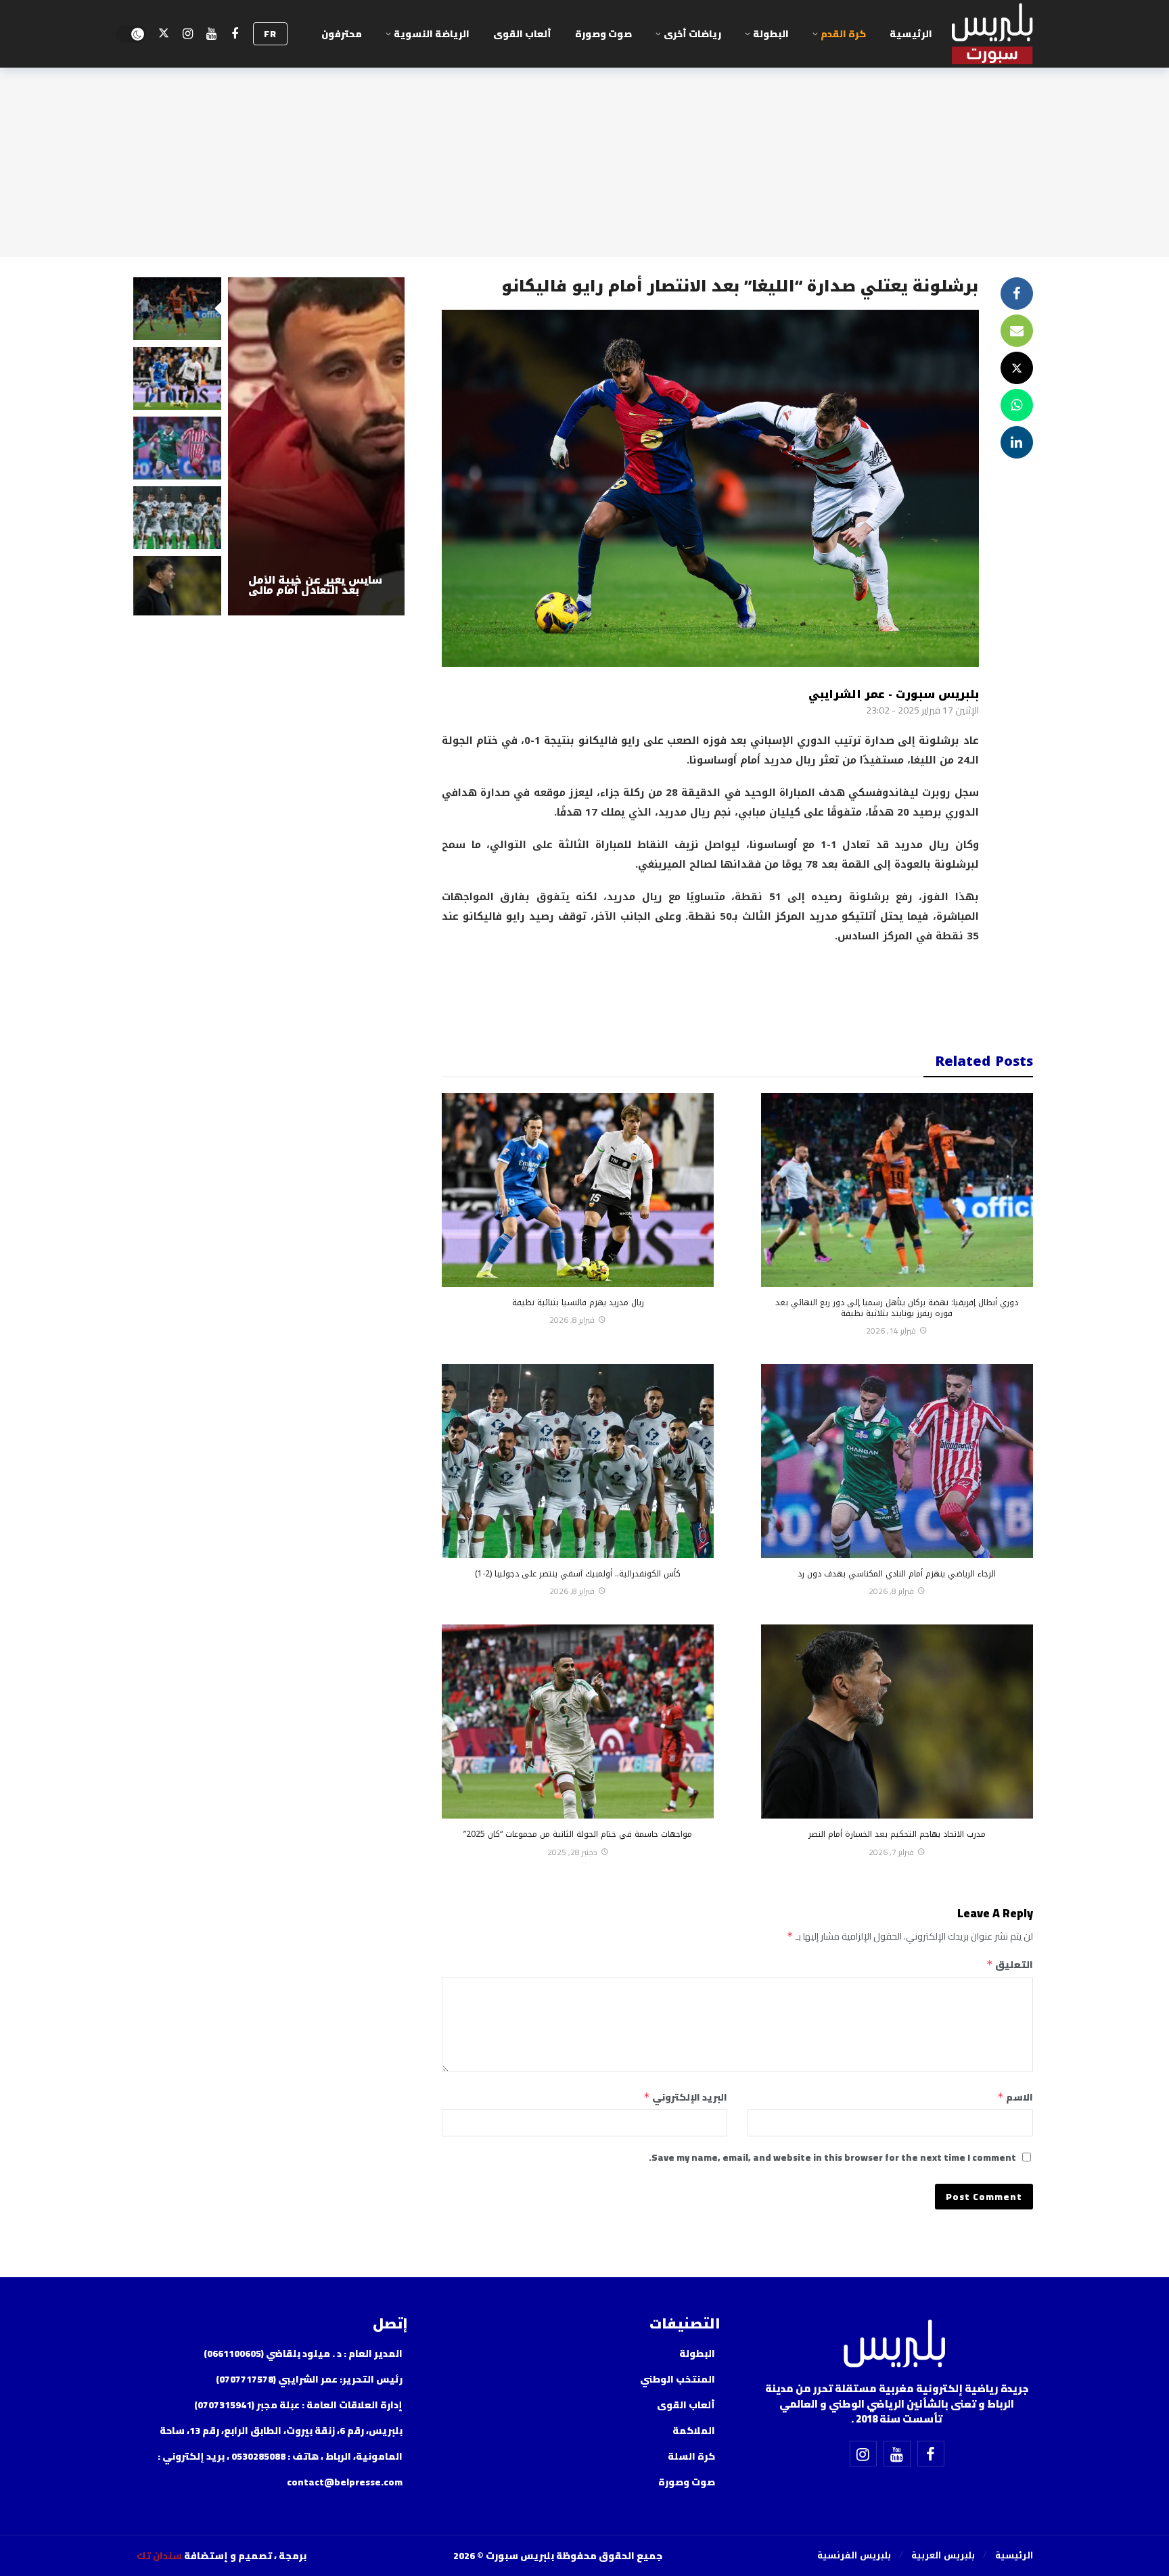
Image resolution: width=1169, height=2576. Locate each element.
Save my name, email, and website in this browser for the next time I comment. (832, 2157)
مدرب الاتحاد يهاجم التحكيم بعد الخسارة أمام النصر (897, 1834)
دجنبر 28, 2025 (572, 1852)
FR (270, 34)
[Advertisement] (710, 989)
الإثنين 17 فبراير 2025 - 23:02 (922, 710)
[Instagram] (188, 34)
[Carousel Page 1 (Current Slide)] (177, 309)
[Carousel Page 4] (177, 518)
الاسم (1015, 2097)
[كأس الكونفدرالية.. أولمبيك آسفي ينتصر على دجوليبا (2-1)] (578, 1461)
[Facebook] (235, 34)
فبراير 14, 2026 (891, 1331)
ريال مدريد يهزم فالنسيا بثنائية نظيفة (578, 1303)
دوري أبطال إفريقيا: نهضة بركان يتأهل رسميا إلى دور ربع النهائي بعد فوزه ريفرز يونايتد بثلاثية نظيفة (897, 1308)
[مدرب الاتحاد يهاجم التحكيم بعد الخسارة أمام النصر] (897, 1722)
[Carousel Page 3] (177, 448)
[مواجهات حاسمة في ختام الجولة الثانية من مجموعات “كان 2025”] (578, 1722)
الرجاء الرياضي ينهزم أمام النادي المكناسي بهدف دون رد (897, 1574)
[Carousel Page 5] (177, 587)
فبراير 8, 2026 (572, 1320)
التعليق (1009, 1965)
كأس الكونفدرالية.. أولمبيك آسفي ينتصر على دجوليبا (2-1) (578, 1574)
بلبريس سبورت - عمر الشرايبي (894, 694)
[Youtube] (211, 34)
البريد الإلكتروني (685, 2097)
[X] (164, 34)
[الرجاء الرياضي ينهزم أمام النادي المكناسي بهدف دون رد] (897, 1461)
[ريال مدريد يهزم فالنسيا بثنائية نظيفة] (578, 1190)
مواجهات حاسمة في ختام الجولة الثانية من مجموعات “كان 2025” (578, 1834)
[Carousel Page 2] (177, 378)
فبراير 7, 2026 (891, 1852)
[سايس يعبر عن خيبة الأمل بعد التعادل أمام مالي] (317, 446)
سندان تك (159, 2556)
